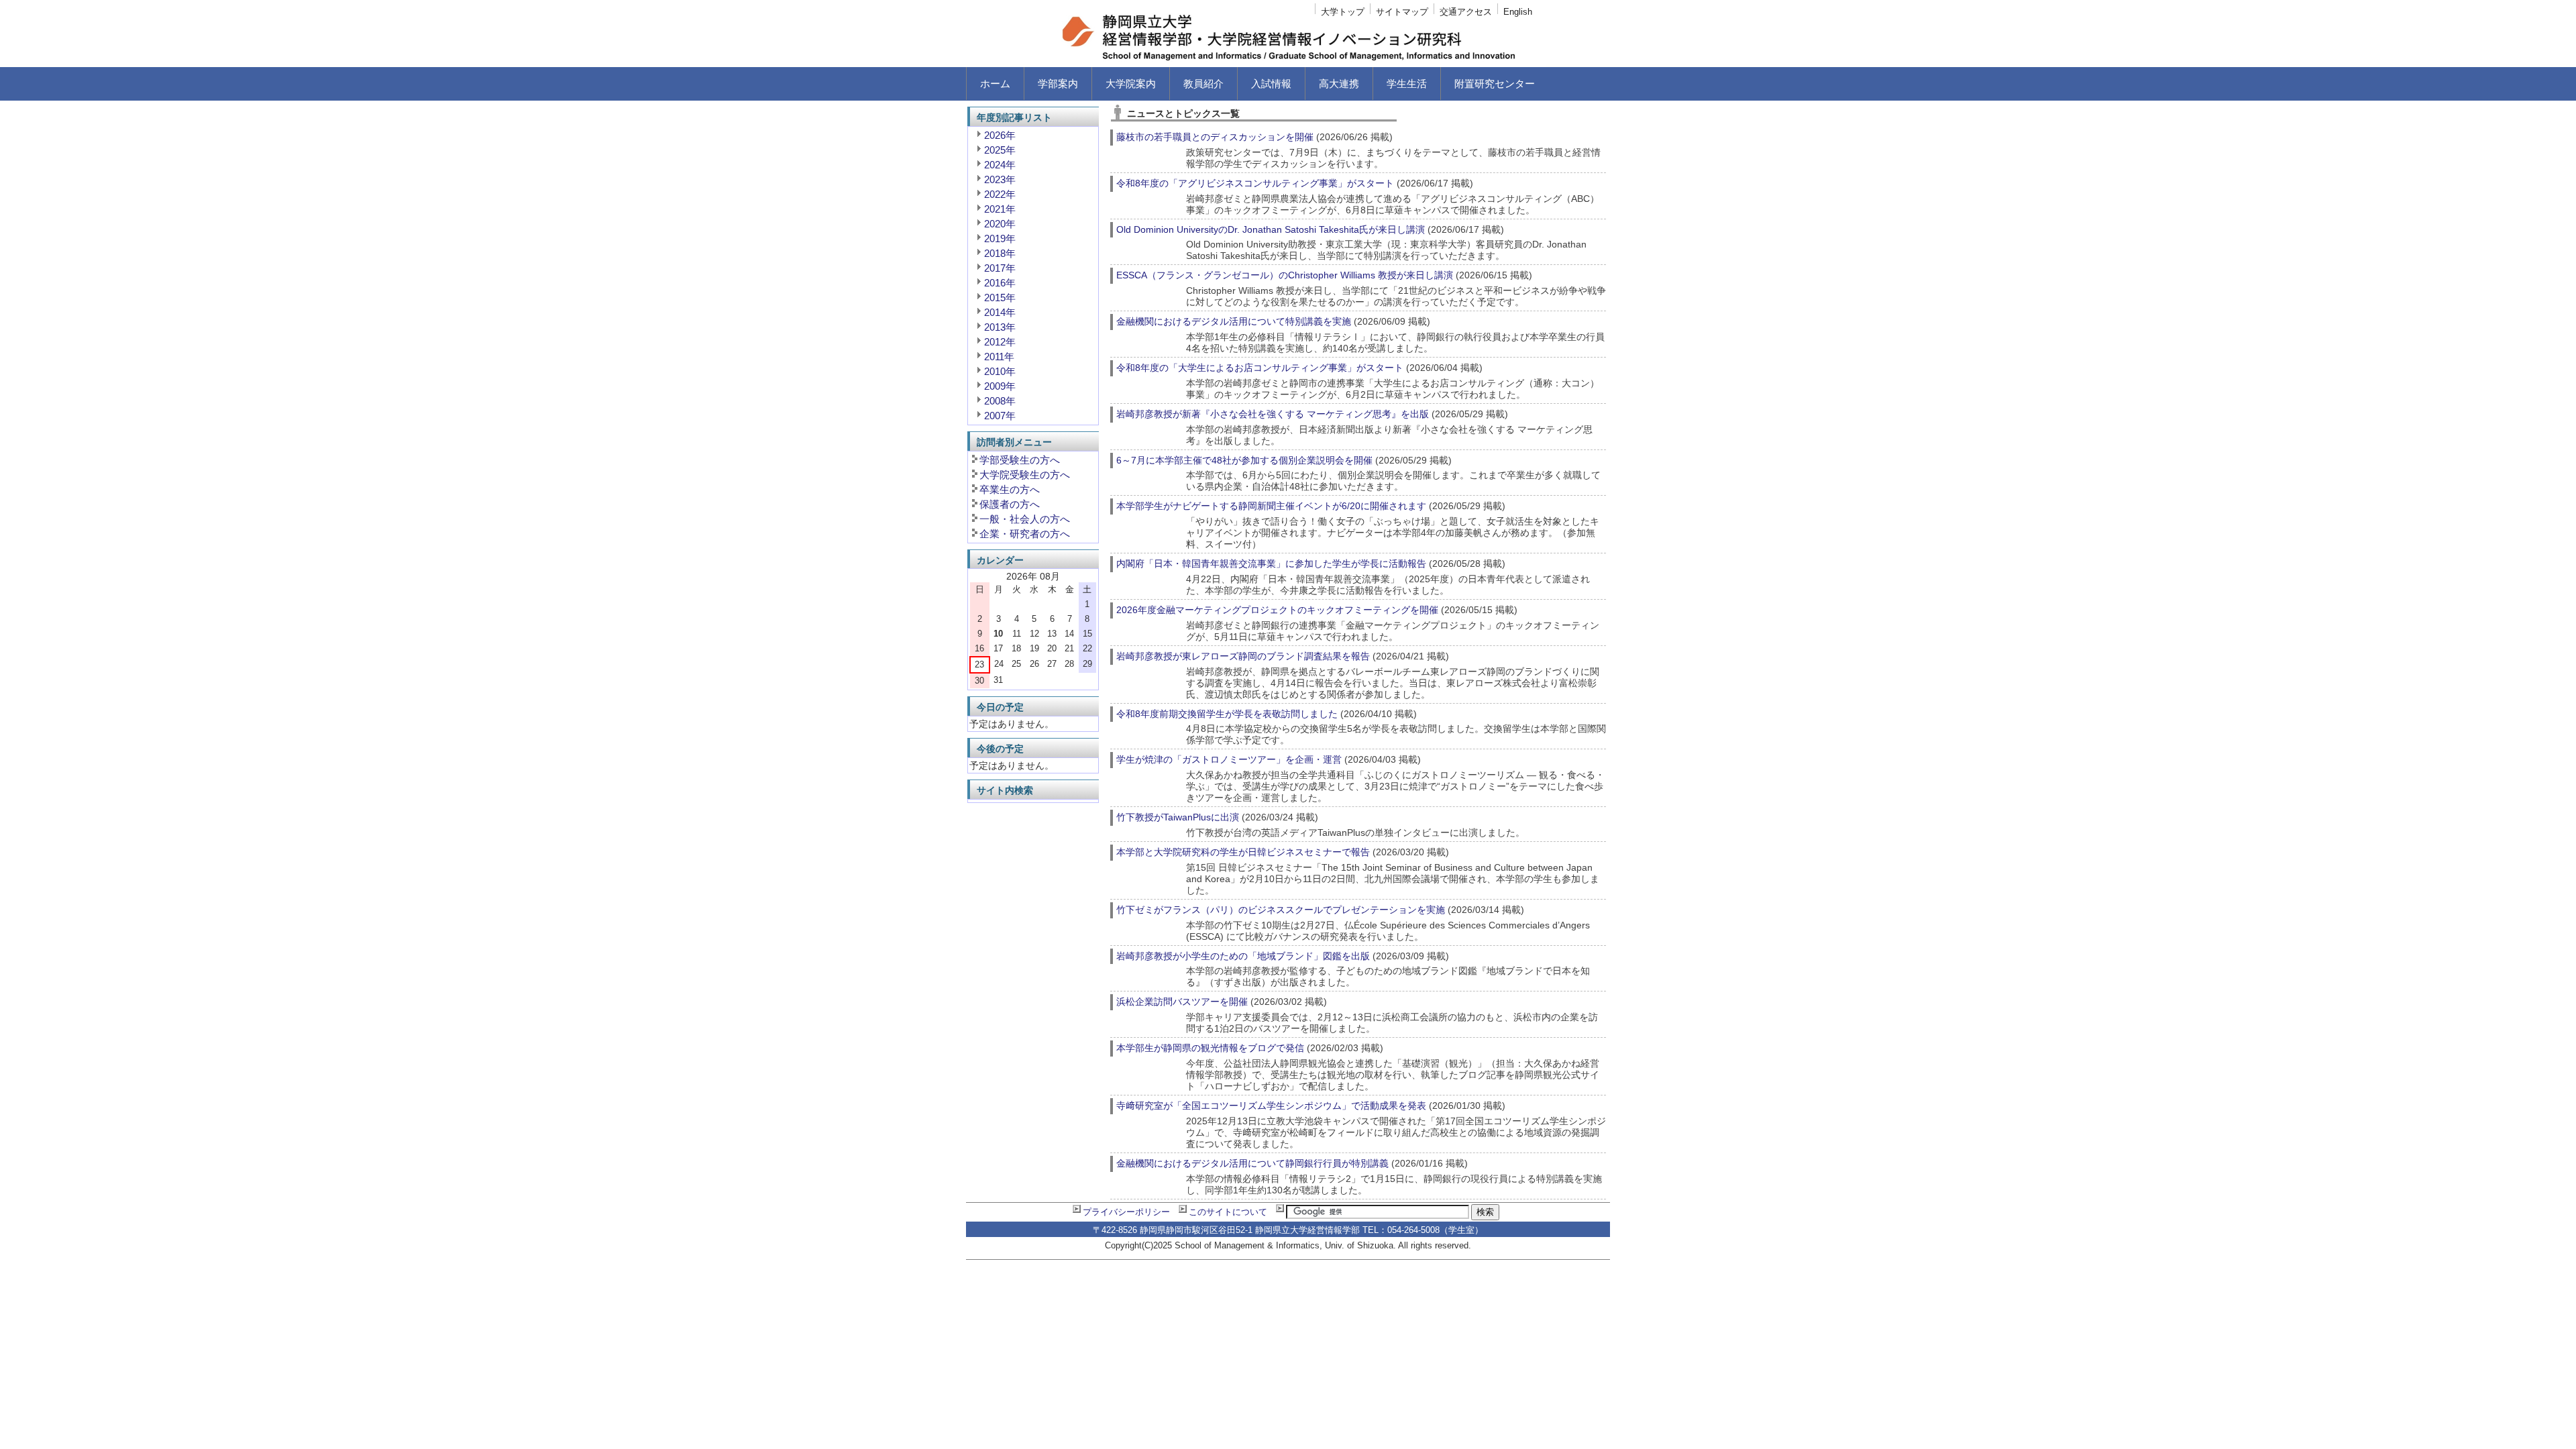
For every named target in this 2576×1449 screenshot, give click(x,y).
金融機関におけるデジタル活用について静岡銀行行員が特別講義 (1252, 1163)
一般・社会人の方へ (1025, 519)
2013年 (1000, 327)
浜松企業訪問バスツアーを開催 (1182, 1002)
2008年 (1000, 401)
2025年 (1000, 150)
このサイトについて (1228, 1212)
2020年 (1000, 224)
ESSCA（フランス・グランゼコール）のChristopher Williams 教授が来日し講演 (1285, 275)
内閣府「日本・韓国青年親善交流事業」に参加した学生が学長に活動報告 (1271, 563)
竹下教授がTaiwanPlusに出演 (1178, 817)
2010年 (1000, 371)
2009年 (1000, 386)
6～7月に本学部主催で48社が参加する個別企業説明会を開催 (1244, 460)
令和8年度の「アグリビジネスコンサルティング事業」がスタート (1255, 183)
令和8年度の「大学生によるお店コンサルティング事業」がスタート (1260, 368)
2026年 (1000, 135)
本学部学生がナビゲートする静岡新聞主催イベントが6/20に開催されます (1271, 506)
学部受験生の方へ (1020, 460)
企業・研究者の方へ (1025, 534)
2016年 (1000, 283)
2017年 (1000, 268)
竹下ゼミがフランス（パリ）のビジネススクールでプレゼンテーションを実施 (1281, 910)
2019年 (1000, 238)
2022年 (1000, 194)
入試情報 (1271, 84)
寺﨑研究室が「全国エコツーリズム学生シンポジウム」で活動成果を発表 (1271, 1106)
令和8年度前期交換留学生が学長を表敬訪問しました (1227, 714)
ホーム (995, 84)
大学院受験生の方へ (1025, 475)
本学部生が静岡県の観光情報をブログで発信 (1210, 1048)
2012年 (1000, 342)
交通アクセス (1466, 12)
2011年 (999, 357)
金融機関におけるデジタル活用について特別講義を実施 (1234, 321)
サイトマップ (1402, 12)
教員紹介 (1203, 84)
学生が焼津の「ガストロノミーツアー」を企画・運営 (1229, 759)
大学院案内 (1131, 84)
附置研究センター (1495, 84)
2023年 (1000, 179)
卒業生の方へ (1010, 489)
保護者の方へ (1010, 504)
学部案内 (1058, 84)
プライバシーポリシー (1126, 1212)
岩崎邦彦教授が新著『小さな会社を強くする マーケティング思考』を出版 (1273, 414)
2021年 (1000, 209)
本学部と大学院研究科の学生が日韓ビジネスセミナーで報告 (1243, 852)
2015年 (1000, 298)
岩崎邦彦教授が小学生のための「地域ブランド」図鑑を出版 (1243, 956)
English (1518, 12)
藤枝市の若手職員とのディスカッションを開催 (1215, 137)
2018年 (1000, 253)
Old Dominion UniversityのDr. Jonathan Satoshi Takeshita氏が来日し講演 (1271, 229)
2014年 (1000, 312)
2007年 (1000, 416)
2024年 (1000, 165)
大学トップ (1343, 12)
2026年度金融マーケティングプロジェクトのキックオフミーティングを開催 (1277, 610)
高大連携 (1339, 84)
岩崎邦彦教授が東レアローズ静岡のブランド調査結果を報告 (1243, 656)
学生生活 (1407, 84)
